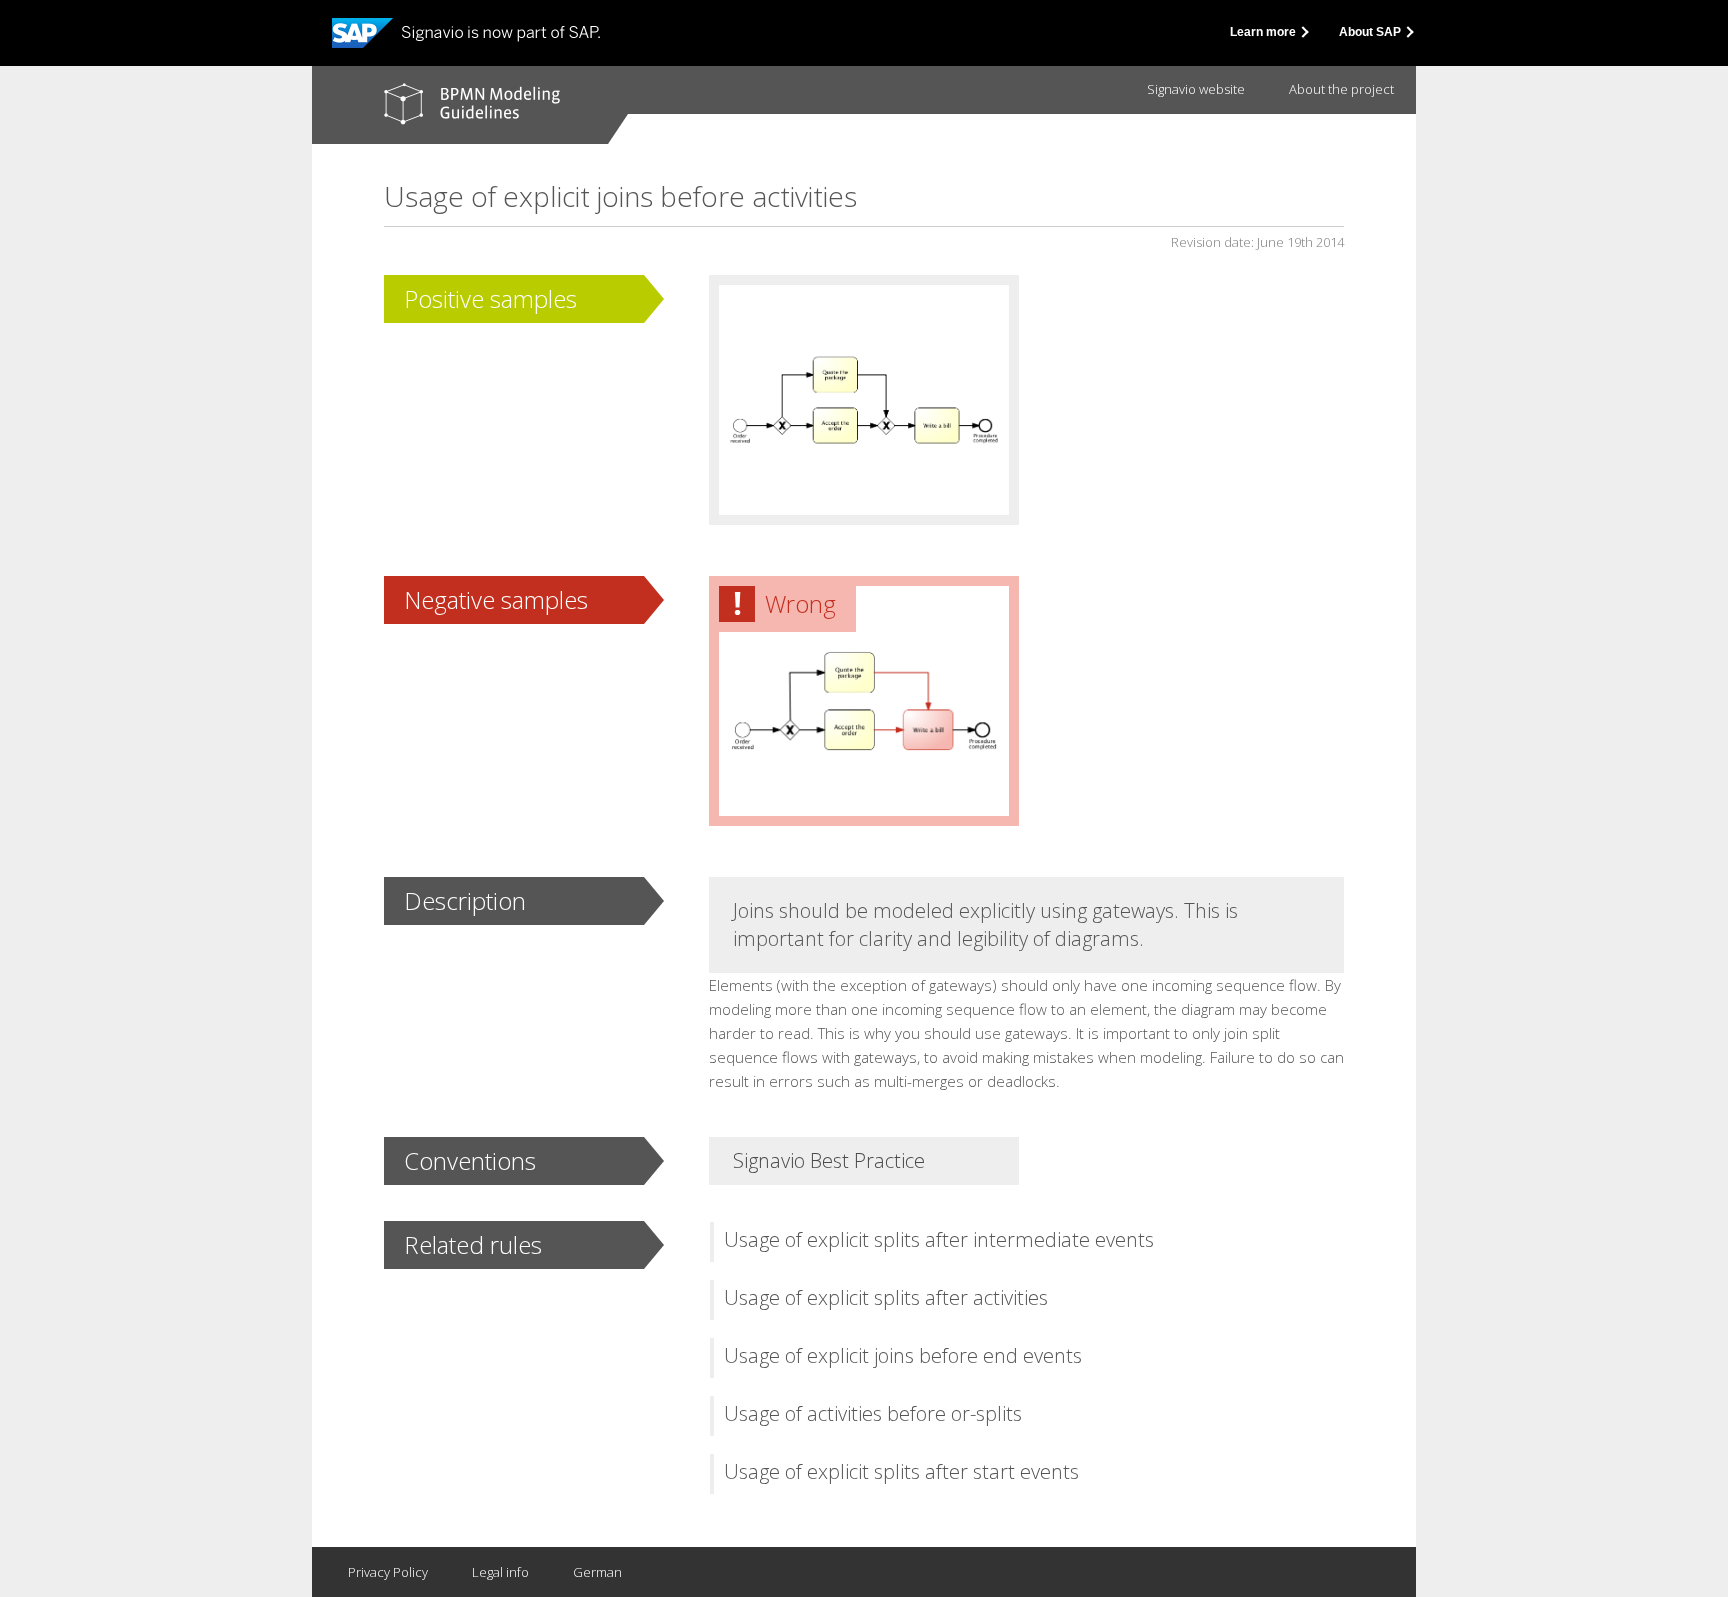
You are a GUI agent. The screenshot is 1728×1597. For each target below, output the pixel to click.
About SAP (1371, 32)
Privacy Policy (388, 1572)
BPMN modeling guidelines (472, 104)
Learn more (1264, 32)
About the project (1341, 89)
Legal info (500, 1572)
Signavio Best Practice (829, 1160)
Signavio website (1196, 89)
